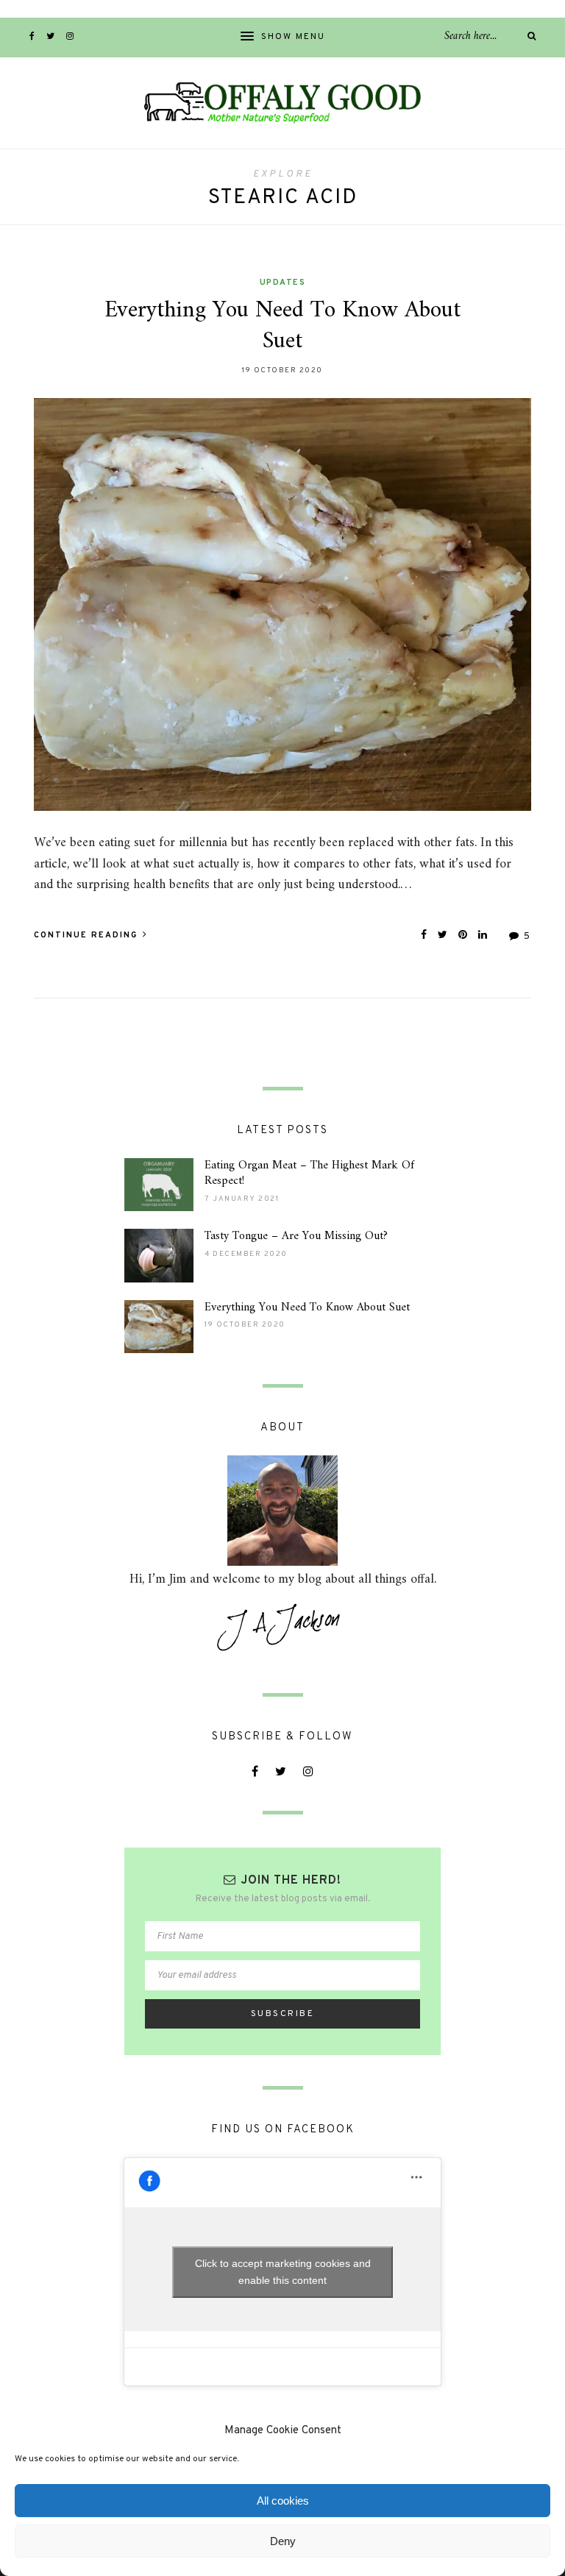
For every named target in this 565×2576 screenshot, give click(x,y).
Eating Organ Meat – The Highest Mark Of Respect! (309, 1173)
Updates (283, 283)
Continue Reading (88, 935)
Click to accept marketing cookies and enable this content (283, 2272)
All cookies (283, 2501)
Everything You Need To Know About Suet (282, 326)
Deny (283, 2541)
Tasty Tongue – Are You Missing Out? (296, 1236)
